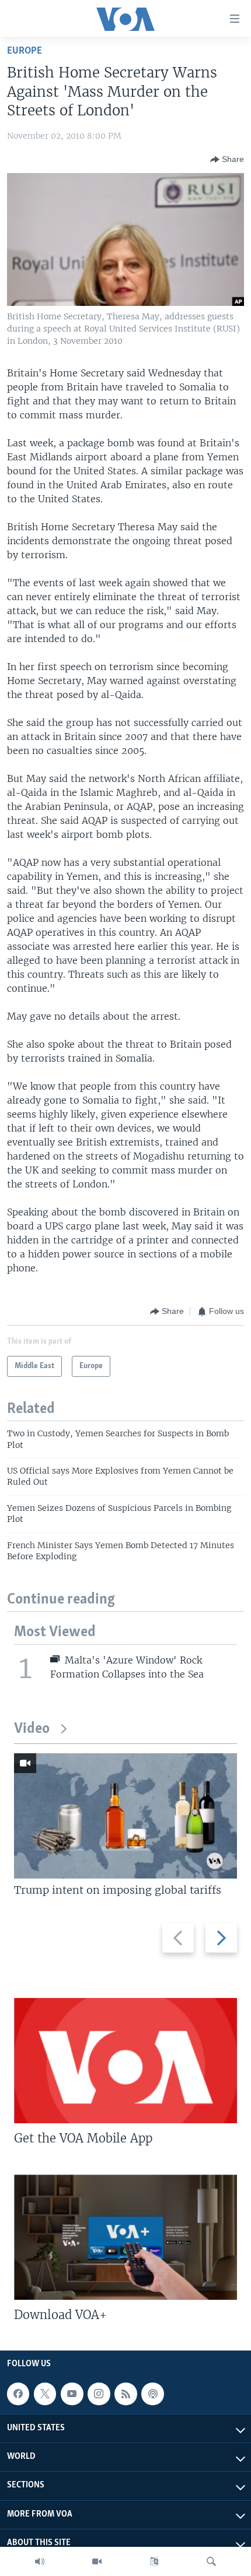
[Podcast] (152, 2394)
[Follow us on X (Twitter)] (45, 2394)
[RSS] (125, 2394)
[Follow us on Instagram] (99, 2394)
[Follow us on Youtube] (72, 2394)
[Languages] (154, 2561)
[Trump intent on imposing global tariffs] (125, 1816)
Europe (25, 51)
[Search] (211, 2561)
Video (32, 1729)
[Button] (227, 160)
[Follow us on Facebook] (18, 2394)
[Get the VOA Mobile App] (125, 2061)
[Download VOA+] (125, 2237)
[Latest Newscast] (40, 2561)
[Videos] (97, 2561)
